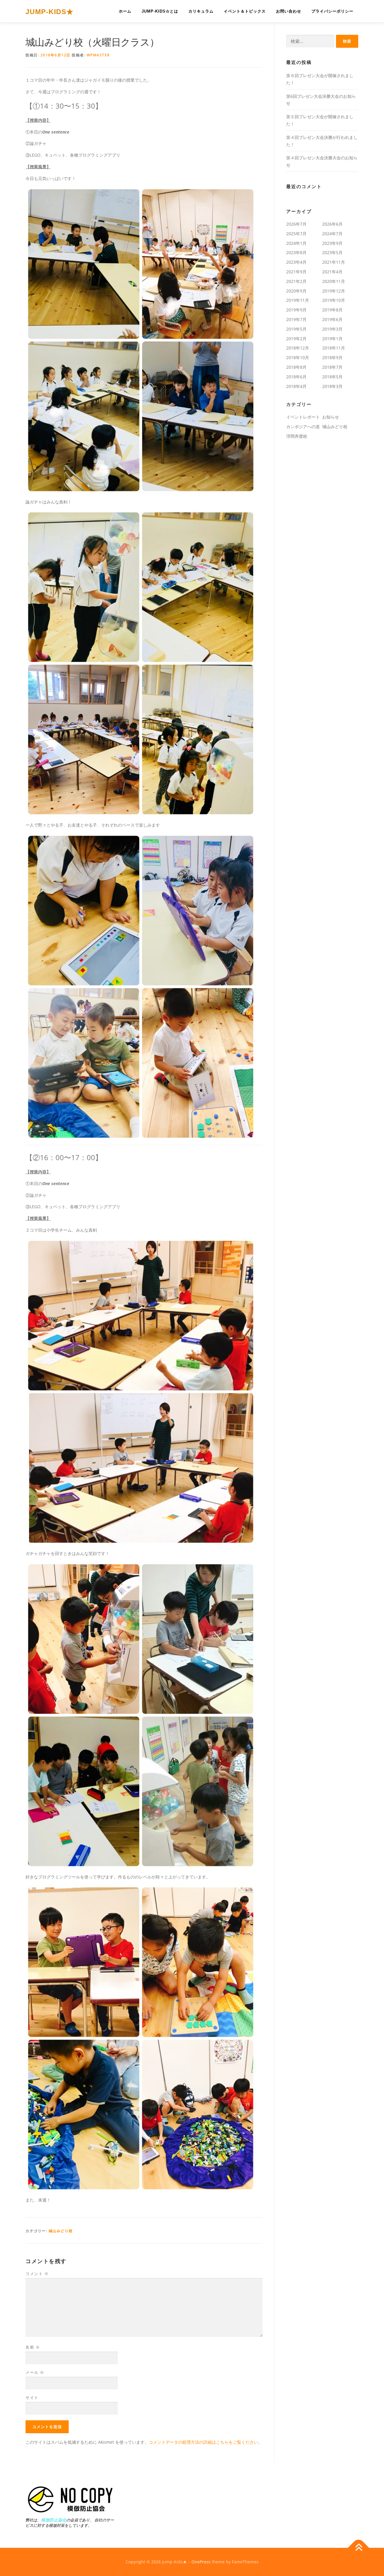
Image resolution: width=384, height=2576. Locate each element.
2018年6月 (296, 377)
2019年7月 (296, 319)
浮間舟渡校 (297, 436)
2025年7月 (296, 234)
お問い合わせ (289, 11)
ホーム (125, 11)
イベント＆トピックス (245, 11)
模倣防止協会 (54, 2520)
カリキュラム (201, 11)
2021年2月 (296, 281)
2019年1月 (332, 339)
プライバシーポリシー (332, 11)
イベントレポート (303, 417)
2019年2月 (296, 339)
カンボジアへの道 (303, 426)
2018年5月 (332, 377)
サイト (32, 2397)
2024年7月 (332, 234)
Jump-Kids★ (49, 12)
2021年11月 (334, 262)
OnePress (201, 2562)
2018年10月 (298, 357)
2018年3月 (332, 386)
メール (35, 2372)
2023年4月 (296, 262)
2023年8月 (296, 252)
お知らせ (331, 417)
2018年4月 (296, 386)
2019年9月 (296, 310)
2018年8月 (296, 367)
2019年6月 (332, 319)
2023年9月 (332, 243)
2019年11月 (298, 300)
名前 (33, 2347)
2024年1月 (296, 243)
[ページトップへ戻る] (359, 2548)
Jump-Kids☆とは (160, 11)
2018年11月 (334, 348)
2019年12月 (334, 291)
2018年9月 (332, 357)
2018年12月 (298, 348)
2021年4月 (332, 272)
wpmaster (98, 55)
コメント (37, 2274)
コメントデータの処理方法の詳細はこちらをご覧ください (203, 2442)
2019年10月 (334, 300)
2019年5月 (296, 329)
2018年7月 (332, 367)
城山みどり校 (61, 2231)
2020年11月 (334, 281)
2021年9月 (296, 272)
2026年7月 (296, 224)
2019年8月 (332, 310)
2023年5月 (332, 252)
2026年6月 (332, 224)
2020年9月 (296, 291)
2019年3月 (332, 329)
